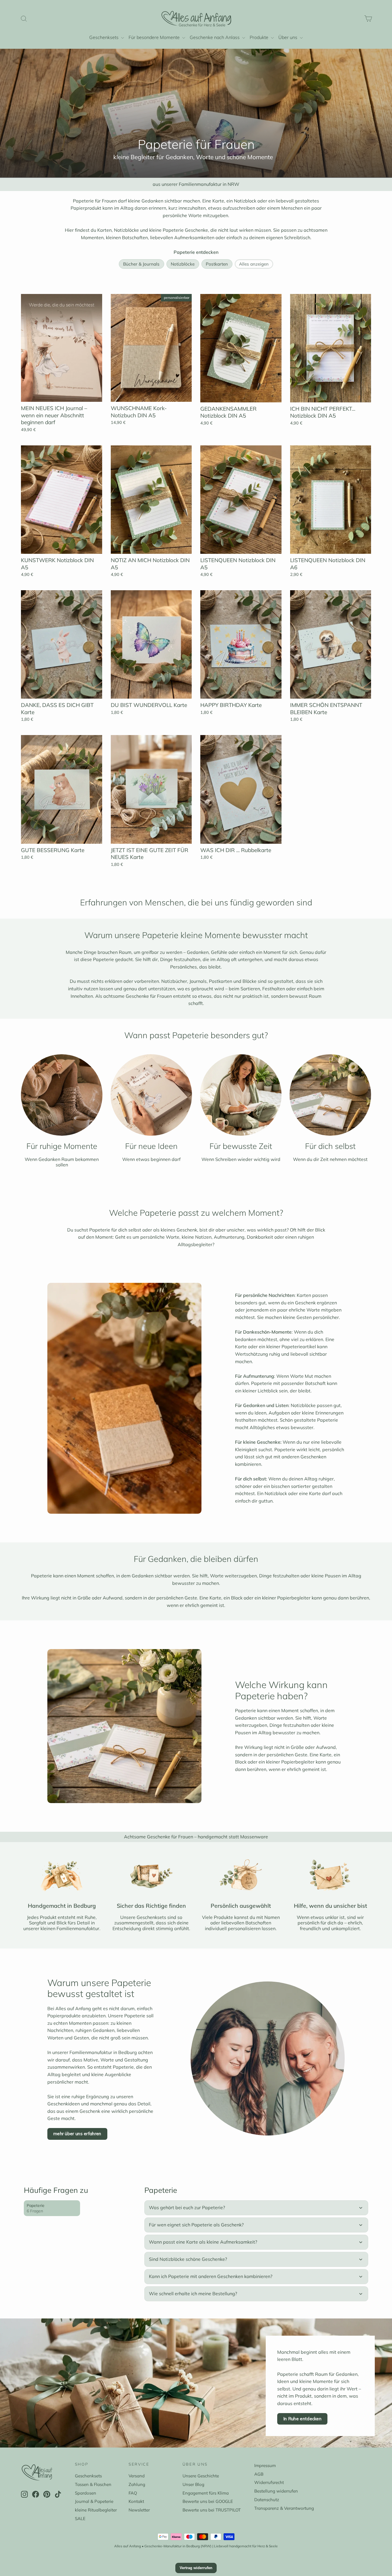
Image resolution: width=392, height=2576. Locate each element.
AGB (259, 2474)
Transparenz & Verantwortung (284, 2508)
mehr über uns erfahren (77, 2134)
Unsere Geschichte (201, 2476)
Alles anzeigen (254, 264)
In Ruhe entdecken (302, 2419)
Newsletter (139, 2510)
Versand (137, 2476)
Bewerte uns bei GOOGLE (208, 2501)
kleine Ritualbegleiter (96, 2510)
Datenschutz (267, 2500)
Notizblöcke (183, 264)
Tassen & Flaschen (93, 2484)
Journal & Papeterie (94, 2501)
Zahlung (137, 2484)
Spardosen (86, 2493)
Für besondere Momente (155, 37)
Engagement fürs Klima (206, 2493)
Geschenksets (104, 37)
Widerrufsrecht (269, 2482)
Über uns (288, 37)
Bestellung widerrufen (276, 2491)
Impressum (265, 2465)
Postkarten (217, 264)
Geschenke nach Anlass (215, 37)
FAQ (133, 2493)
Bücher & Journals (142, 264)
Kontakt (136, 2501)
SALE (80, 2518)
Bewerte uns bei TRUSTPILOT (212, 2510)
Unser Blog (193, 2484)
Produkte (260, 37)
